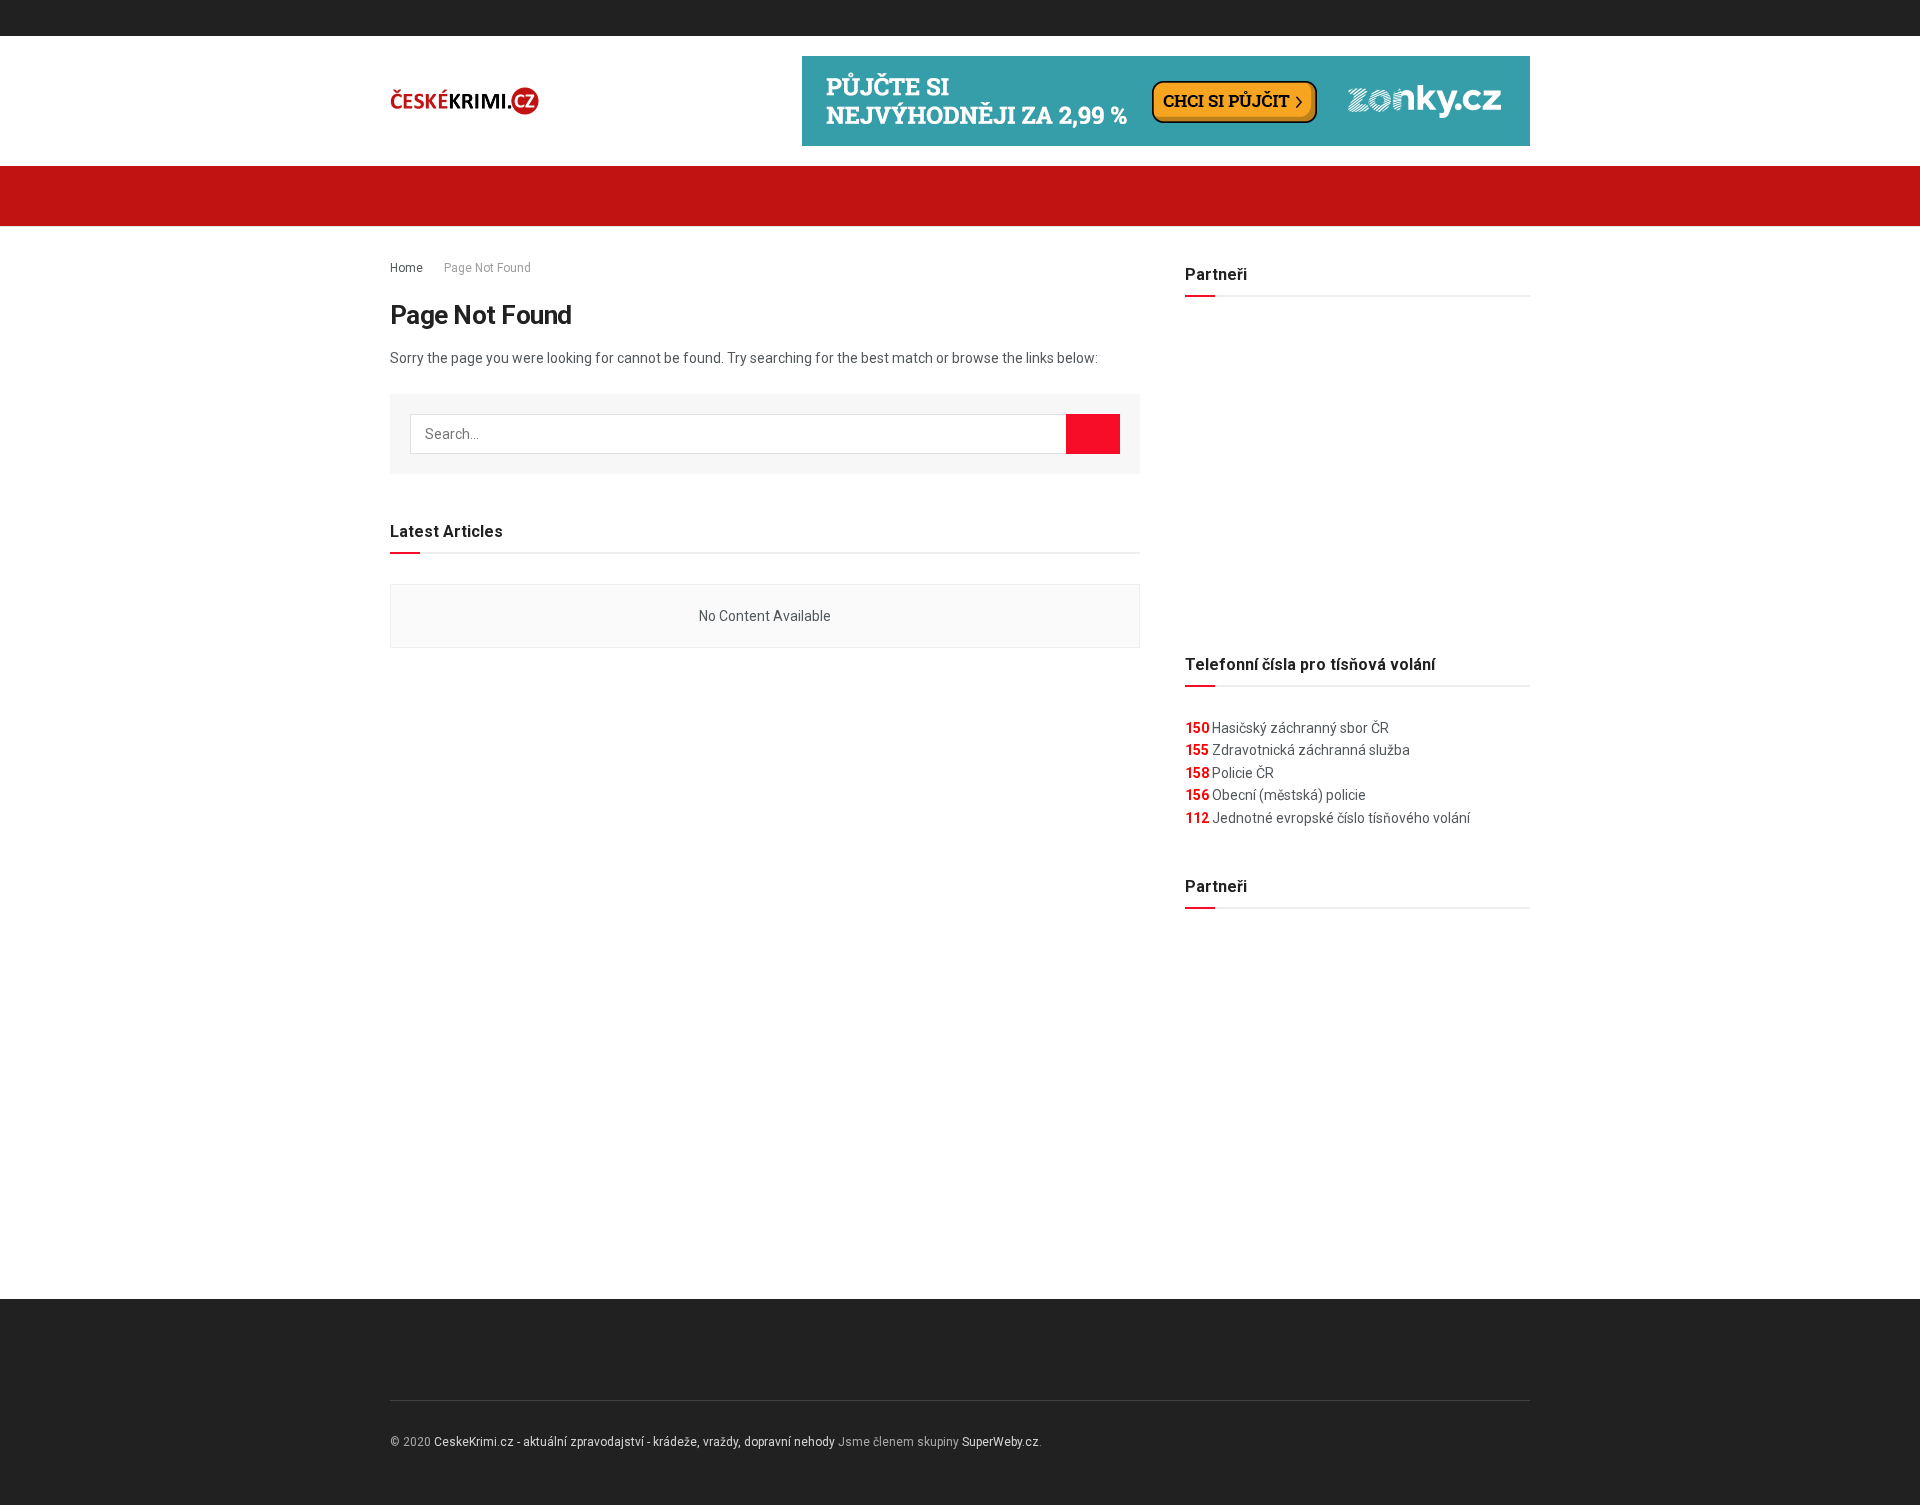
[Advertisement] (1357, 467)
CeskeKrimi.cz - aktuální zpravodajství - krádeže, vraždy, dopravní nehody (634, 1442)
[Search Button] (1522, 196)
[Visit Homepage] (465, 101)
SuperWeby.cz (1000, 1442)
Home (406, 268)
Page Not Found (487, 268)
